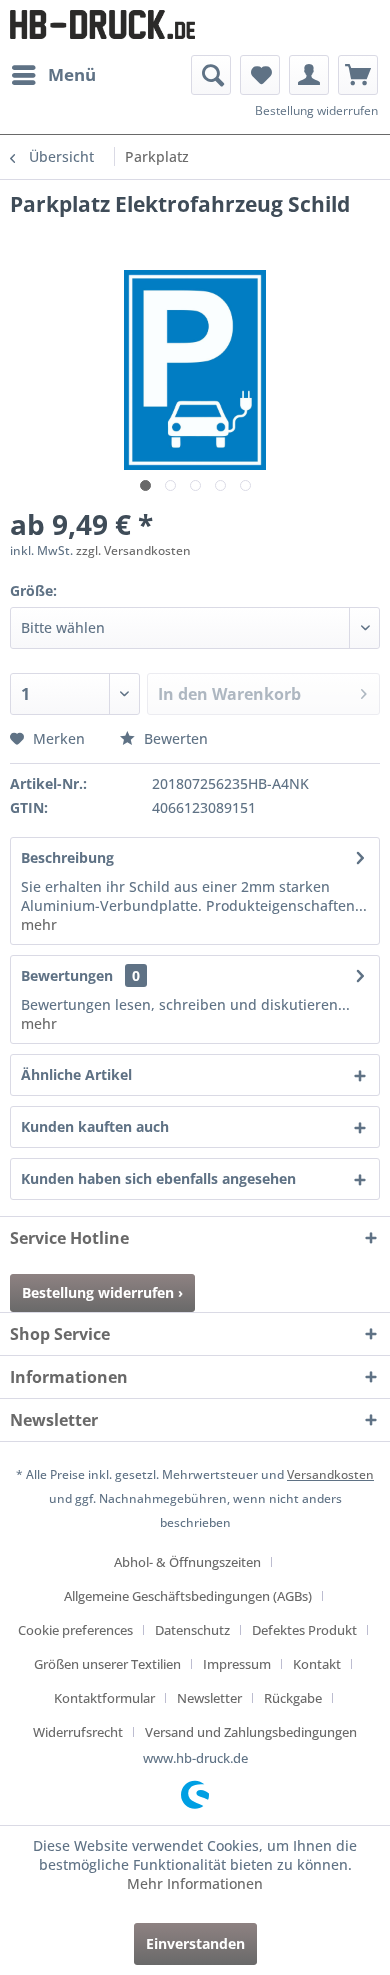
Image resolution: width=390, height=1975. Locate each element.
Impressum (237, 1664)
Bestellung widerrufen (316, 110)
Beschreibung (67, 857)
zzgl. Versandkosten (133, 550)
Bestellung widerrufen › (102, 1292)
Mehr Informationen (195, 1883)
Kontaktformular (104, 1698)
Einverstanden (195, 1943)
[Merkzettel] (260, 75)
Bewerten (174, 738)
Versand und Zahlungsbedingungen (251, 1732)
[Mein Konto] (309, 75)
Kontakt (317, 1664)
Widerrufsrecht (78, 1732)
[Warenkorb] (358, 75)
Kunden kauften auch (95, 1126)
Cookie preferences (75, 1630)
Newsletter (209, 1698)
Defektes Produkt (304, 1630)
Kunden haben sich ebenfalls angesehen (158, 1178)
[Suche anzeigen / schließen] (211, 75)
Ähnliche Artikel (76, 1074)
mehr (39, 924)
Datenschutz (192, 1630)
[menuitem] (53, 75)
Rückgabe (293, 1698)
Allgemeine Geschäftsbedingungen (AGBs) (188, 1596)
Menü (72, 74)
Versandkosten (330, 1474)
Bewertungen (67, 975)
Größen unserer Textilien (107, 1664)
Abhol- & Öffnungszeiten (187, 1562)
